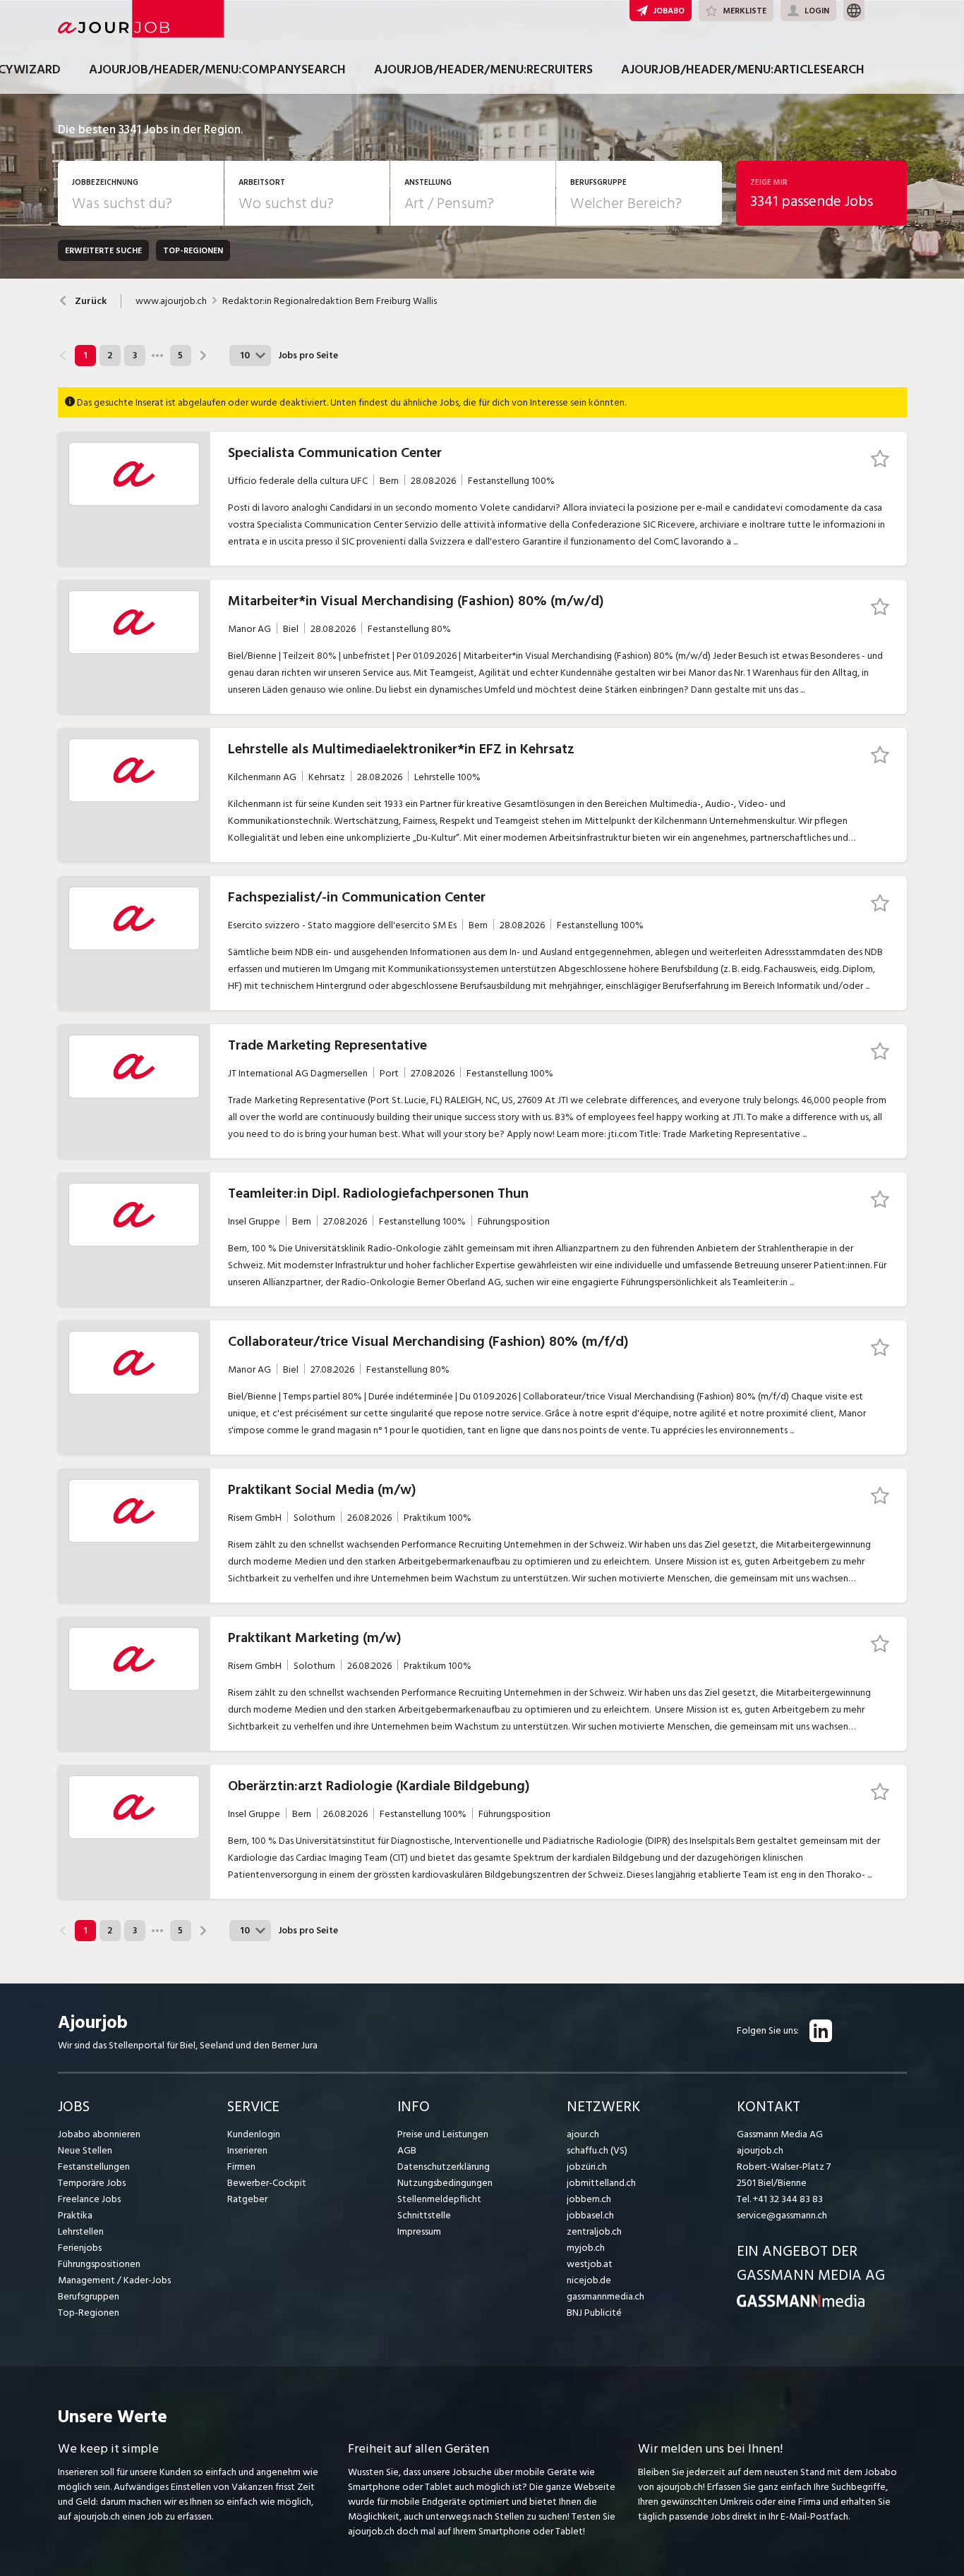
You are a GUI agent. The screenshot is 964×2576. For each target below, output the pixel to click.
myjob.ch (586, 2248)
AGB (407, 2150)
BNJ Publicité (594, 2313)
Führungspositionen (99, 2264)
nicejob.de (589, 2280)
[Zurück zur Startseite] (801, 2304)
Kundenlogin (254, 2134)
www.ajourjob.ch (171, 301)
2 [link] (110, 356)
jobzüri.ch (587, 2167)
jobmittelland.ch (601, 2183)
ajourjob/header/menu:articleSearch (743, 69)
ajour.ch (583, 2134)
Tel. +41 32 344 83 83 (780, 2199)
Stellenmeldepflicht (439, 2199)
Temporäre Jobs (92, 2183)
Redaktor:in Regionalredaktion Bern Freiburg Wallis (330, 301)
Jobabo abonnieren (99, 2134)
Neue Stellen (85, 2150)
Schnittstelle (424, 2215)
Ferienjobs (80, 2248)
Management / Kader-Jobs (114, 2280)
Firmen (241, 2167)
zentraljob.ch (594, 2231)
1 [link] (85, 356)
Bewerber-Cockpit (267, 2183)
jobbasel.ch (590, 2215)
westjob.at (590, 2264)
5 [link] (180, 356)
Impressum (419, 2231)
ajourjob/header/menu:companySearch (217, 69)
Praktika (75, 2215)
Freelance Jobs (89, 2199)
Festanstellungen (94, 2167)
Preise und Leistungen (443, 2134)
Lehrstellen (81, 2231)
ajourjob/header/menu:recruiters (483, 69)
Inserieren (247, 2150)
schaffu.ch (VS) (597, 2150)
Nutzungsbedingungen (445, 2183)
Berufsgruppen (89, 2296)
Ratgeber (247, 2199)
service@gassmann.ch (782, 2215)
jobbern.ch (589, 2199)
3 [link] (135, 356)
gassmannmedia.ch (605, 2296)
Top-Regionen (89, 2313)
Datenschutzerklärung (444, 2167)
